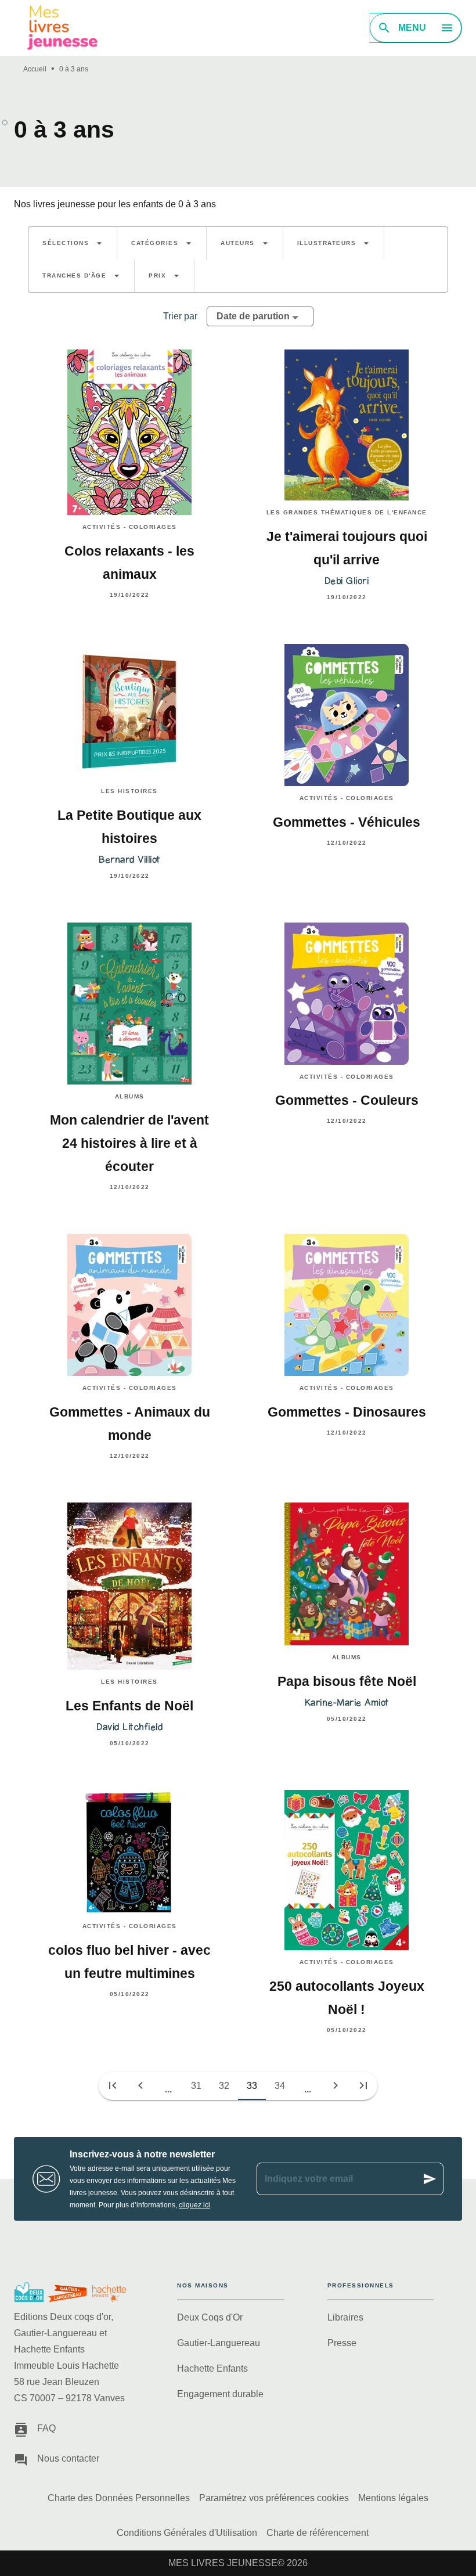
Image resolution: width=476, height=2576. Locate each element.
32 (224, 2086)
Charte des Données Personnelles (119, 2498)
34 (280, 2086)
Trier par (180, 316)
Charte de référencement (318, 2533)
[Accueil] (63, 28)
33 (252, 2086)
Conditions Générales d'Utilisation (187, 2533)
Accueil (35, 69)
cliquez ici (194, 2205)
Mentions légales (393, 2498)
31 (196, 2086)
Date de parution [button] (253, 316)
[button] (73, 243)
